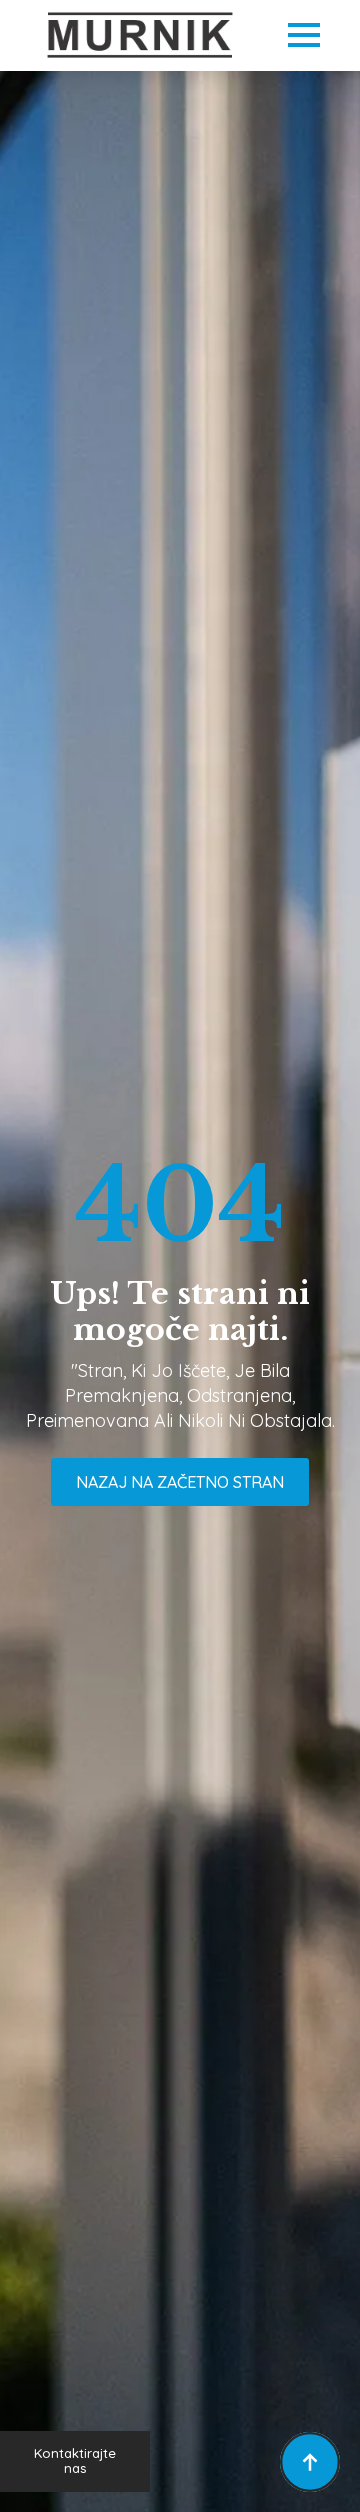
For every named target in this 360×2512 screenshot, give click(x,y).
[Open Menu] (304, 35)
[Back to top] (310, 2462)
